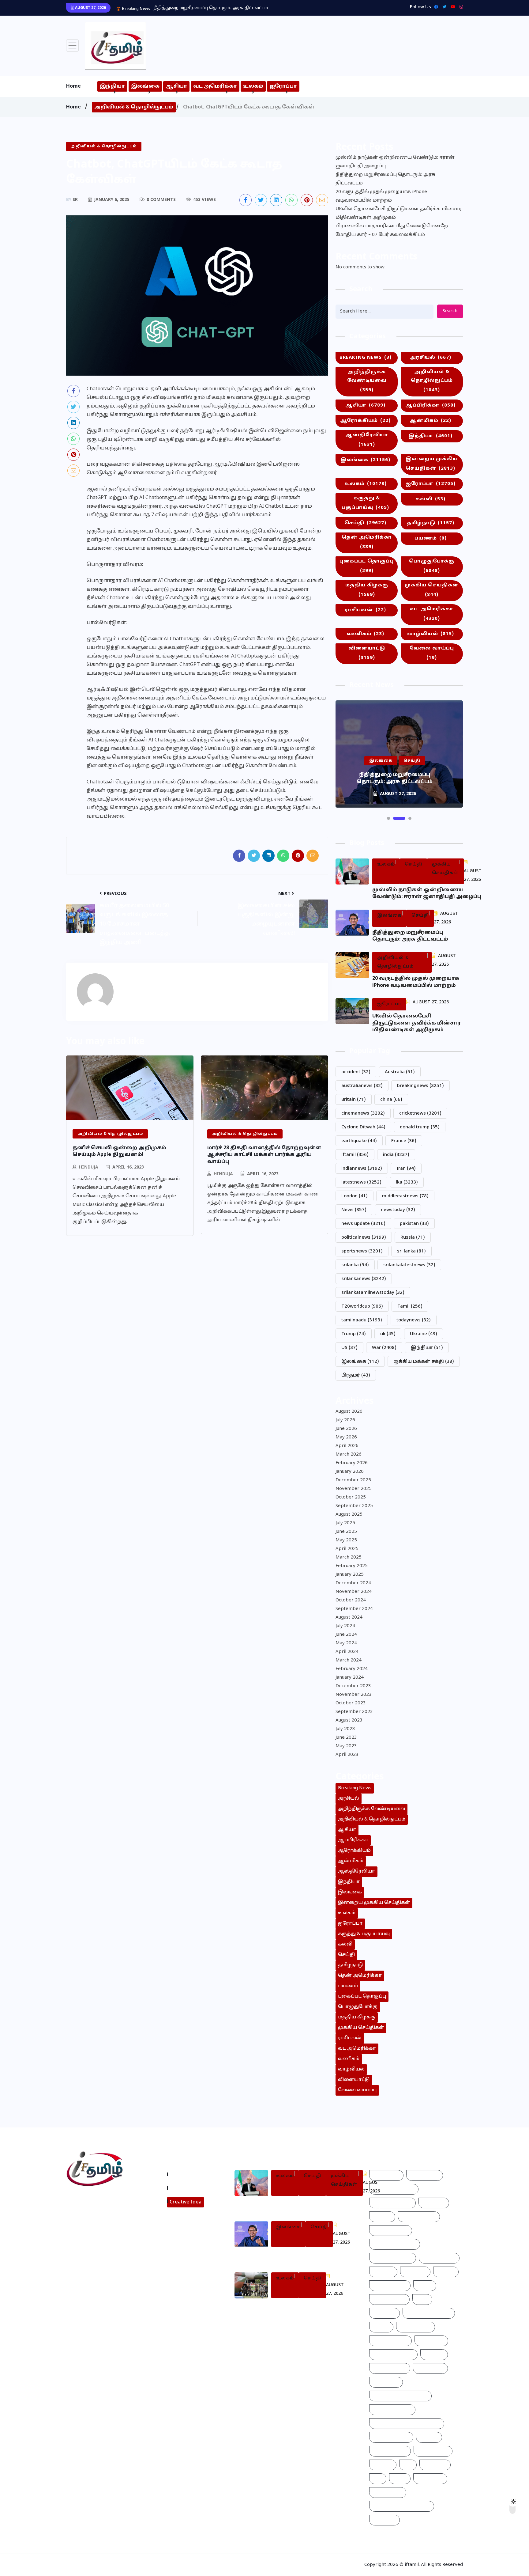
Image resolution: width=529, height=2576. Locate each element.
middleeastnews (405, 1196)
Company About (190, 2174)
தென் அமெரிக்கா (367, 542)
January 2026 (350, 1472)
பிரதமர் (356, 1375)
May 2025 (346, 1540)
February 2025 (352, 1566)
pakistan (414, 1224)
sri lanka (411, 1251)
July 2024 (345, 1626)
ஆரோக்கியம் (365, 421)
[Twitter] (443, 7)
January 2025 (350, 1575)
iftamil (355, 1155)
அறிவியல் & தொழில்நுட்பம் (134, 107)
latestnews (361, 1182)
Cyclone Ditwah (363, 1127)
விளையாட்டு (367, 653)
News (354, 1210)
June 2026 (346, 1429)
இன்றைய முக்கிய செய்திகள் (432, 464)
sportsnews (362, 1251)
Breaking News (366, 358)
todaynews (414, 1320)
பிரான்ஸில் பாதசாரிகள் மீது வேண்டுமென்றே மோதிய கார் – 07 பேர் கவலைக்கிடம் (392, 231)
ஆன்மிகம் (430, 421)
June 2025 (346, 1532)
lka (407, 1182)
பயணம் (431, 538)
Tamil (410, 1307)
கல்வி (430, 499)
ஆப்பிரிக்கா (430, 405)
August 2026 (349, 1412)
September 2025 (354, 1506)
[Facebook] (435, 7)
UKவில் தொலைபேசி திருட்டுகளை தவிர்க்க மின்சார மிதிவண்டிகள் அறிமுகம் (399, 213)
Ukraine (424, 1334)
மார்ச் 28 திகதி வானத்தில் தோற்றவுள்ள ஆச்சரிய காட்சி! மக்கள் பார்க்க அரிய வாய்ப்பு (264, 1155)
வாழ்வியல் (431, 634)
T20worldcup (362, 1307)
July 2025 (345, 1523)
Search (450, 311)
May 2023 (346, 1746)
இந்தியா (112, 86)
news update (363, 1224)
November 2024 (354, 1592)
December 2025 (353, 1480)
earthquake (359, 1141)
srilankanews (364, 1279)
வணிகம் (365, 634)
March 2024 (349, 1660)
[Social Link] (460, 7)
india (396, 1155)
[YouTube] (451, 7)
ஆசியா (176, 86)
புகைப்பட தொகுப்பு (367, 566)
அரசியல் (431, 358)
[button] (388, 818)
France (404, 1141)
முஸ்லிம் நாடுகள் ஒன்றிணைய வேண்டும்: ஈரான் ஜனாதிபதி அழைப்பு (395, 162)
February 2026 (352, 1463)
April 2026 (347, 1446)
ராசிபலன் (365, 610)
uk (388, 1334)
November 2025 (354, 1489)
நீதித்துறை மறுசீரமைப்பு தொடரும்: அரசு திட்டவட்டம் (385, 179)
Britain (354, 1100)
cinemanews (363, 1114)
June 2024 (346, 1635)
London (355, 1196)
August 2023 (349, 1720)
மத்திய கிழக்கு (367, 590)
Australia (400, 1072)
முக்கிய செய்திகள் (432, 590)
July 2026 (345, 1420)
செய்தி (365, 523)
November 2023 (354, 1695)
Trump (354, 1334)
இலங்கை (145, 86)
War (384, 1348)
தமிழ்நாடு (431, 523)
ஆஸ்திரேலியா (367, 440)
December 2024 (353, 1583)
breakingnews (420, 1086)
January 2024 (350, 1678)
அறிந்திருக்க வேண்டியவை (367, 381)
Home (73, 86)
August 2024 (349, 1618)
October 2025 (351, 1497)
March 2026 (349, 1455)
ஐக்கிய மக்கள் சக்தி (424, 1362)
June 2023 (346, 1738)
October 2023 (351, 1703)
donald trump (420, 1127)
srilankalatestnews (409, 1265)
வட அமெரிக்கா (215, 86)
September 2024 (354, 1609)
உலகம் (253, 86)
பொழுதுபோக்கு (432, 566)
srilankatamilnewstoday (373, 1293)
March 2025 (349, 1557)
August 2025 (349, 1515)
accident (356, 1072)
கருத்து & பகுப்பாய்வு (365, 503)
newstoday (398, 1210)
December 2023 (353, 1686)
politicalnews (364, 1238)
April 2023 (347, 1755)
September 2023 (354, 1712)
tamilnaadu (362, 1320)
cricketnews (420, 1114)
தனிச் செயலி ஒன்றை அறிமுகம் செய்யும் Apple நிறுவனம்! (119, 1151)
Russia (413, 1238)
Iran (406, 1169)
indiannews (362, 1169)
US (349, 1348)
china (391, 1100)
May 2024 (346, 1643)
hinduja (89, 1167)
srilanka (355, 1265)
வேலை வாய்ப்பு (432, 653)
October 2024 (351, 1600)
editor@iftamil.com (94, 2226)
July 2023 (345, 1729)
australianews (362, 1086)
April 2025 (347, 1549)
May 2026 (346, 1437)
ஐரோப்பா (283, 86)
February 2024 (352, 1669)
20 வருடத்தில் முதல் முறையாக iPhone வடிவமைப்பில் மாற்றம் (221, 8)
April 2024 (347, 1652)
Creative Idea (186, 2202)
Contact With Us (190, 2188)
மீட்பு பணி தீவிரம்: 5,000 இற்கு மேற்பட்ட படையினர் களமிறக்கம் (309, 2311)
